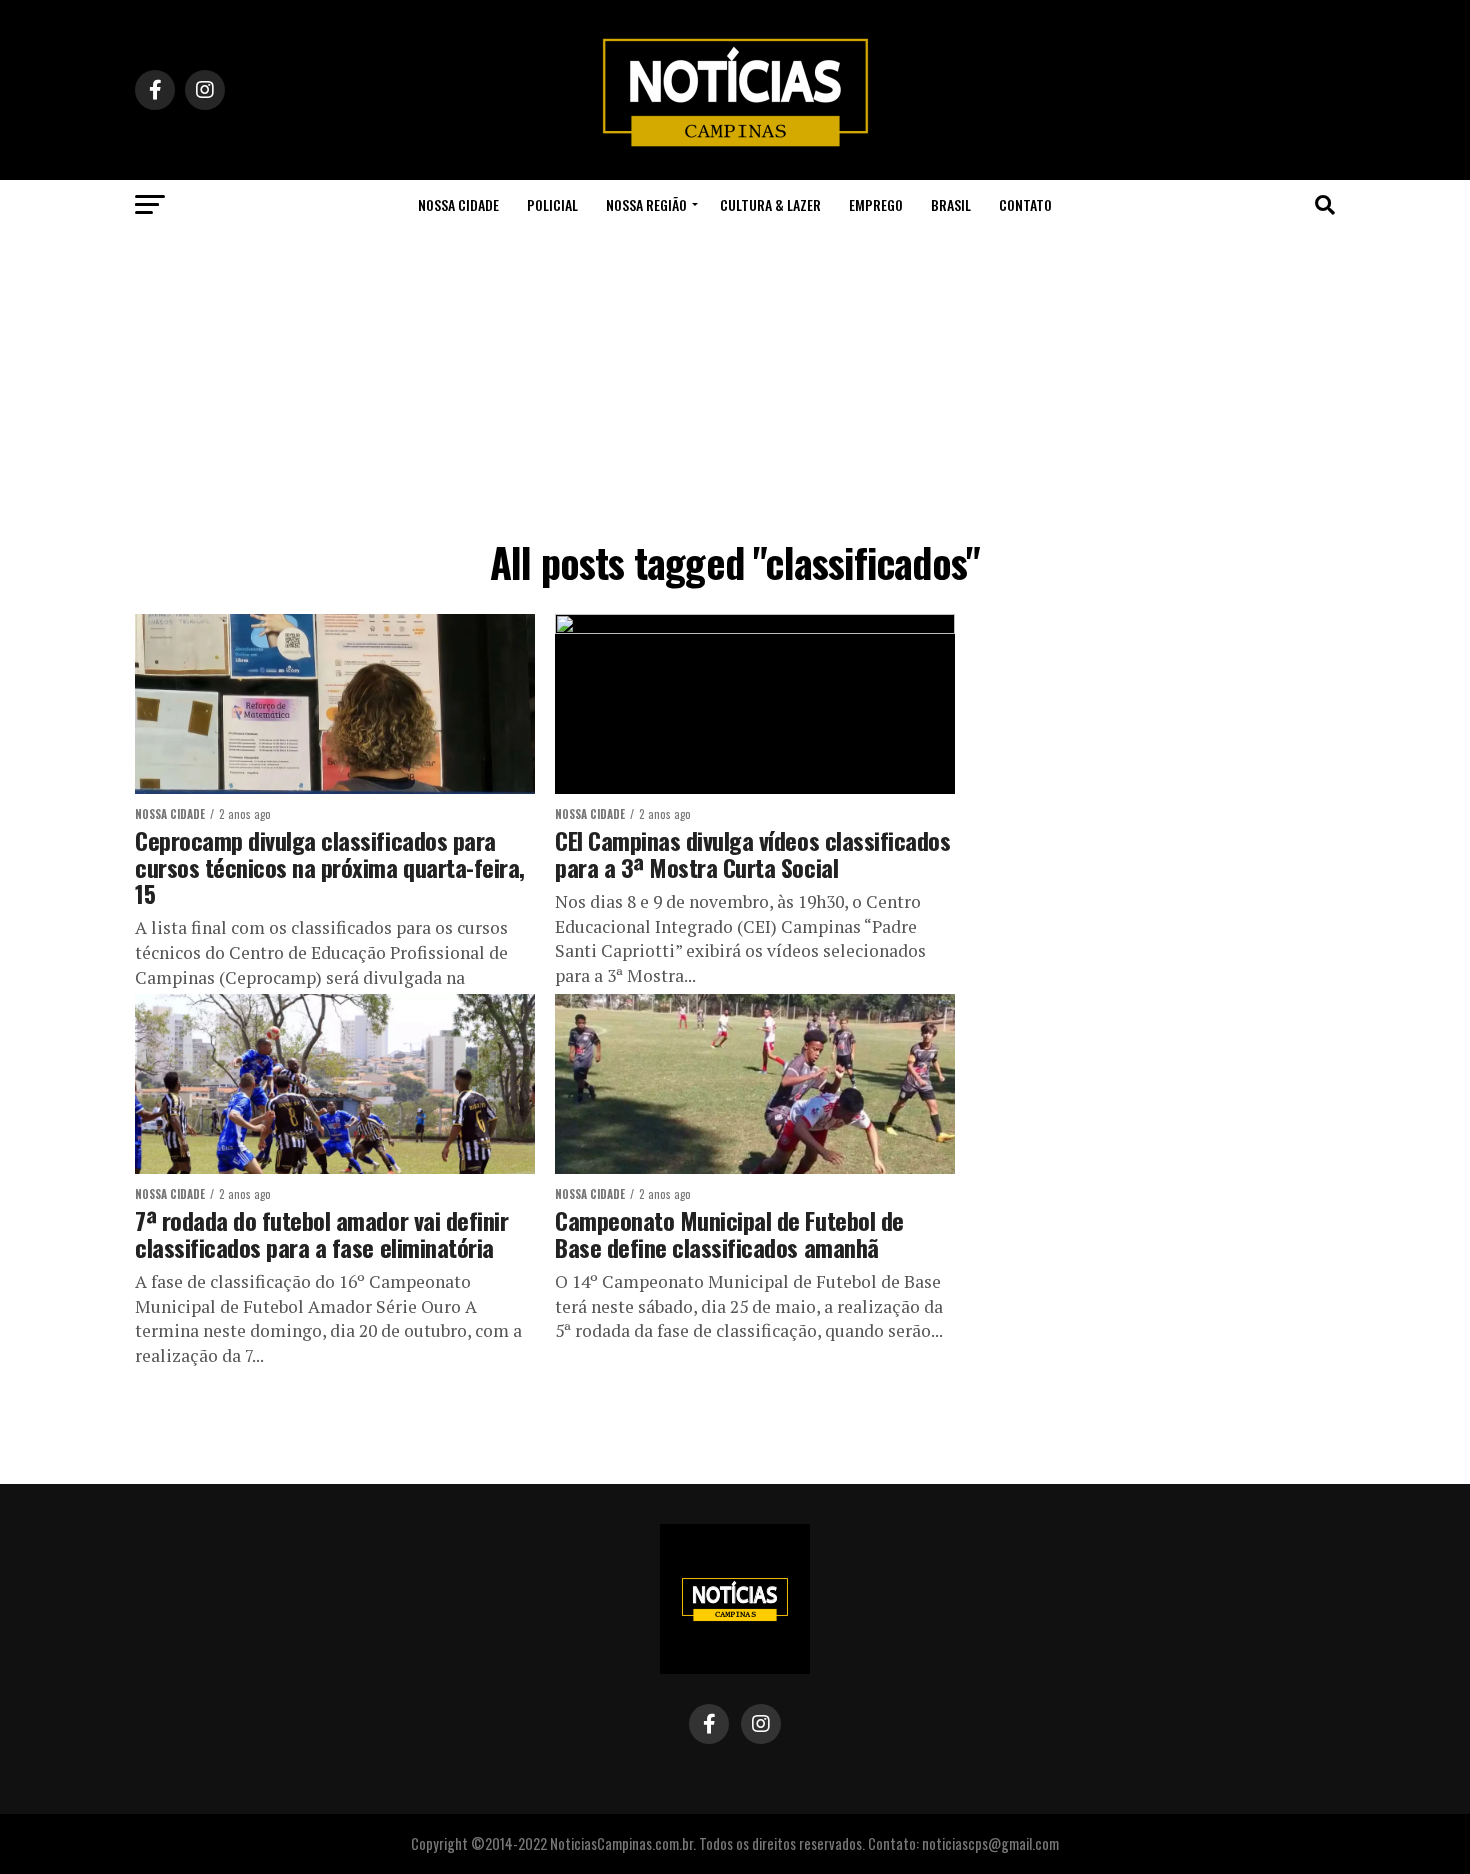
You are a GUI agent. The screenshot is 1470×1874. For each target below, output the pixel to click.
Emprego (876, 204)
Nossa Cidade (458, 204)
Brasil (951, 204)
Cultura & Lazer (770, 204)
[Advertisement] (735, 380)
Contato (1025, 204)
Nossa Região (646, 204)
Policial (552, 204)
